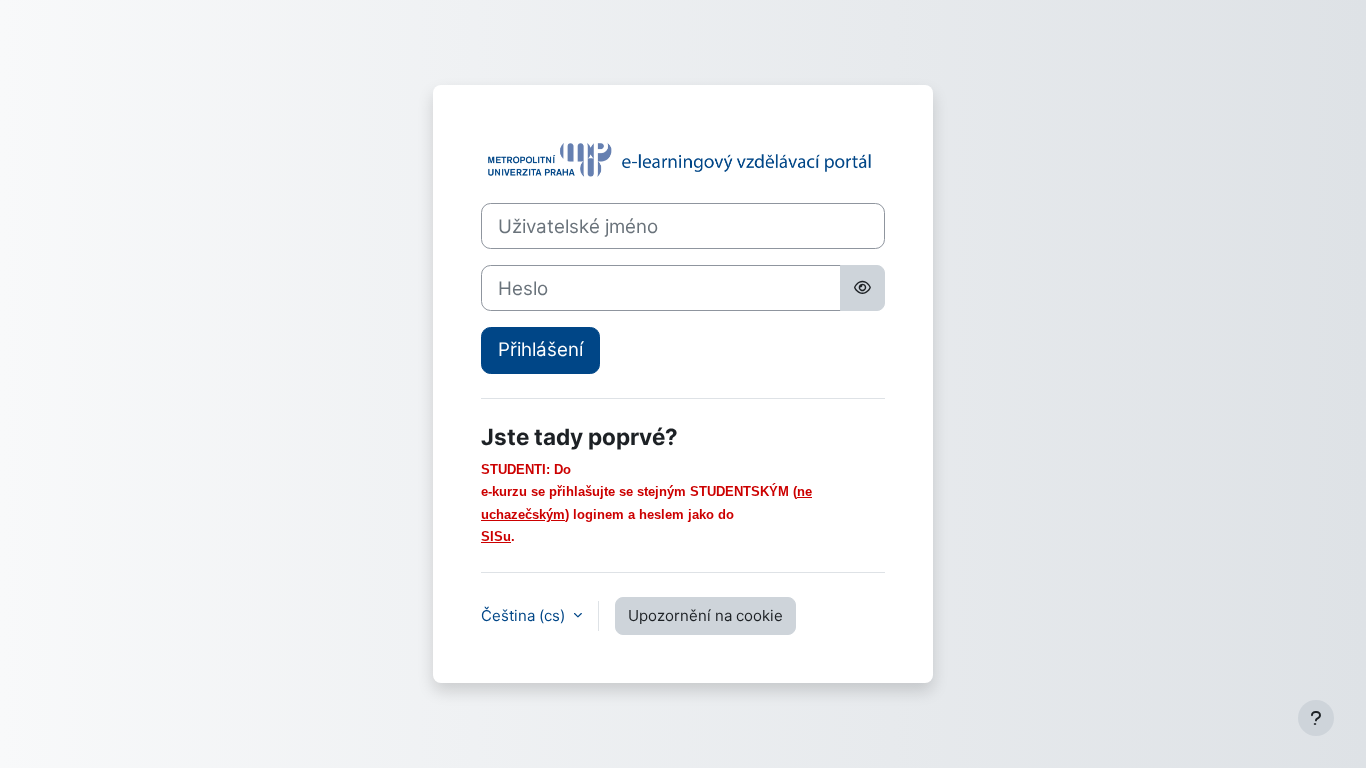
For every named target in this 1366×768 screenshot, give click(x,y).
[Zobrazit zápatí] (1316, 718)
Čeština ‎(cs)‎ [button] (525, 615)
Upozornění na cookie (705, 615)
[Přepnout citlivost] (862, 288)
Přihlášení (540, 349)
